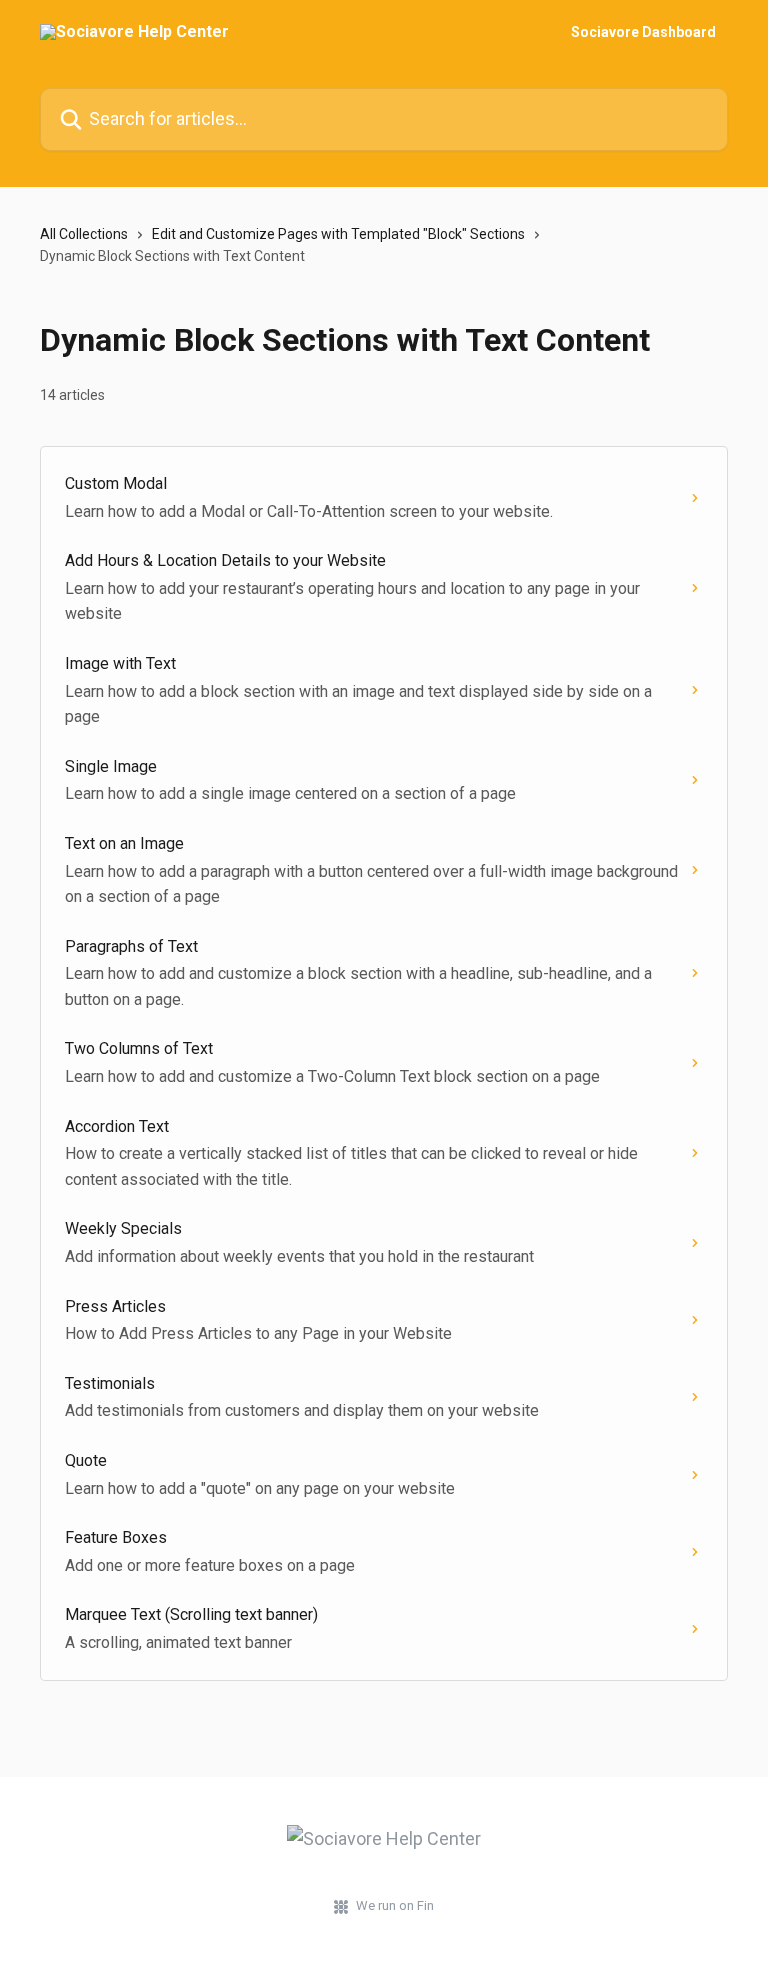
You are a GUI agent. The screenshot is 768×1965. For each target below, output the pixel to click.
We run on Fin (395, 1905)
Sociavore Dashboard (643, 32)
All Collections (84, 234)
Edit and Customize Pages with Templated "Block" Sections (338, 234)
